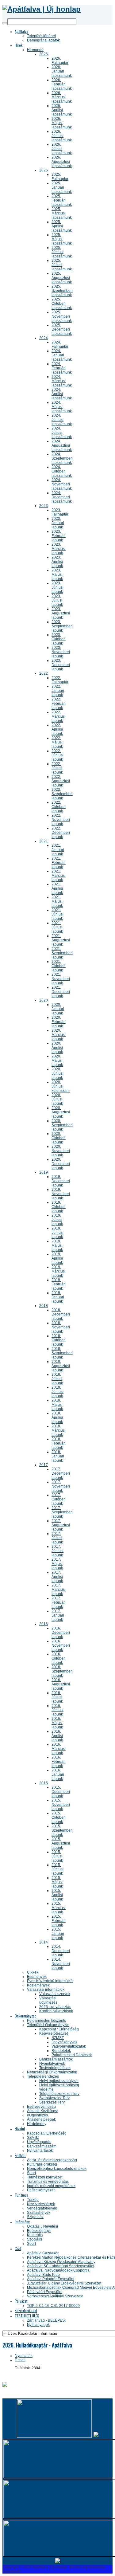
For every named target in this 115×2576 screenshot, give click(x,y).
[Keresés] (5, 23)
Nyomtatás (24, 2356)
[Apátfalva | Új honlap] (42, 9)
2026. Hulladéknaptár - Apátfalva (37, 2345)
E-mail (20, 2360)
